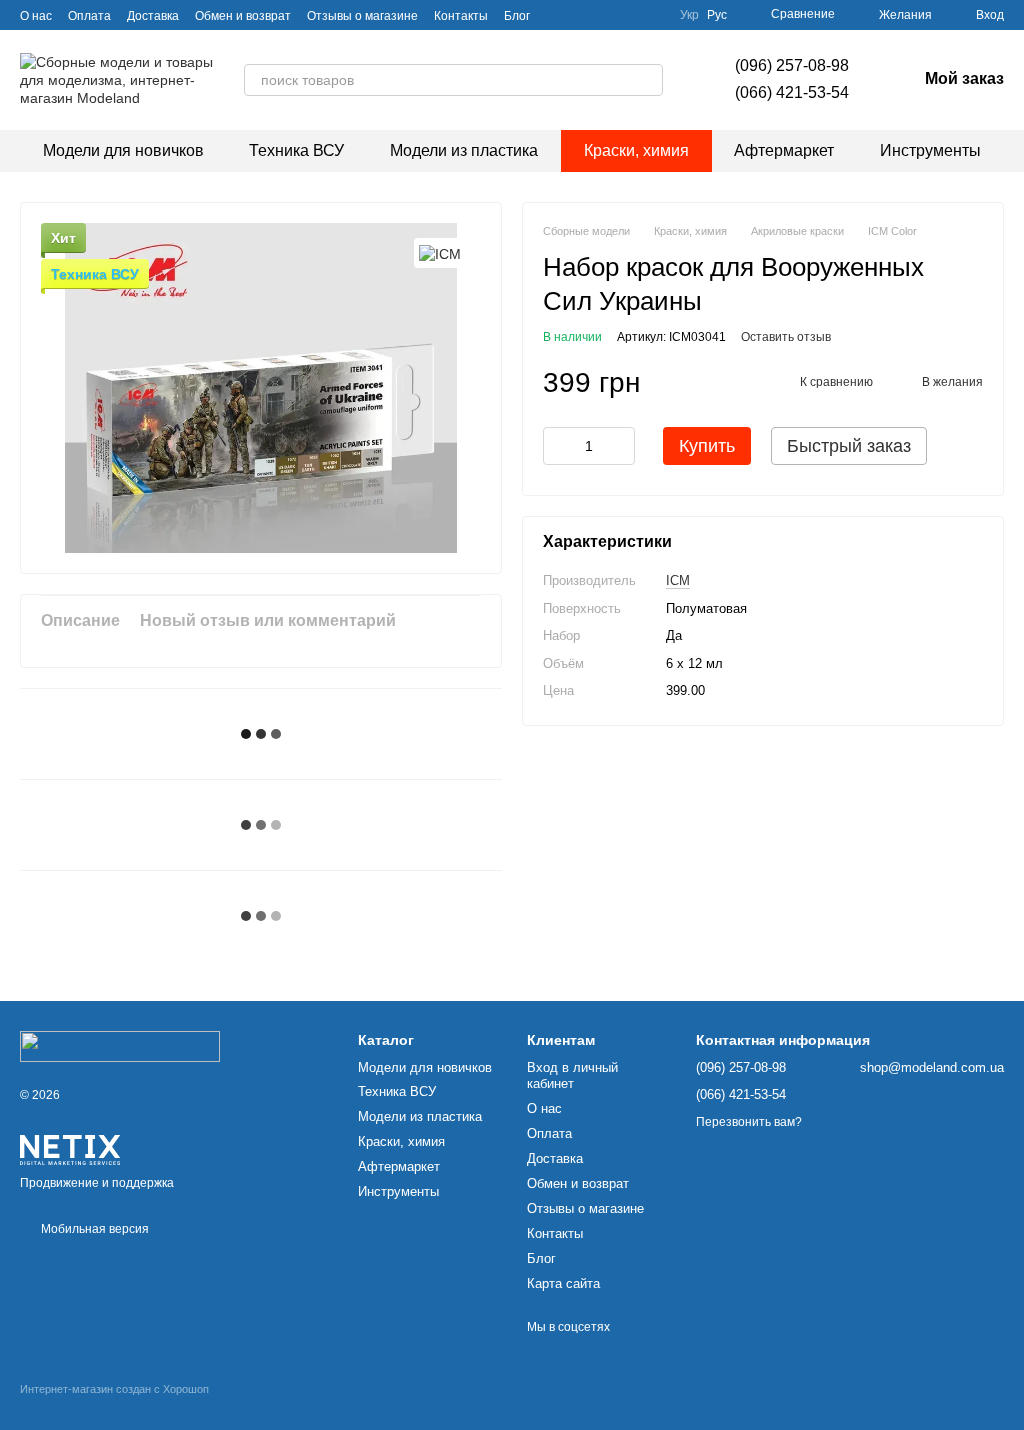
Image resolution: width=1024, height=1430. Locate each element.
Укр (689, 15)
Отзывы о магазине (362, 16)
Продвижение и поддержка (97, 1183)
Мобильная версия (93, 1229)
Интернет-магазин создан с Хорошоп (114, 1389)
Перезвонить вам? (749, 1122)
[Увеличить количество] (620, 446)
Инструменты (930, 150)
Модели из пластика (464, 150)
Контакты (461, 16)
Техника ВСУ (296, 150)
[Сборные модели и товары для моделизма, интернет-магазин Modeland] (120, 1046)
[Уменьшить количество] (558, 446)
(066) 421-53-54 (792, 92)
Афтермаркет (784, 150)
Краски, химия (636, 150)
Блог (517, 16)
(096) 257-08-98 (792, 65)
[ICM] (440, 252)
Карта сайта (563, 1283)
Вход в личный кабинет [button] (572, 1076)
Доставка (153, 16)
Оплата (89, 16)
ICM (678, 580)
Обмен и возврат (243, 16)
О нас (36, 16)
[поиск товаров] (647, 80)
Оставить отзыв (786, 337)
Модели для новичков (123, 150)
